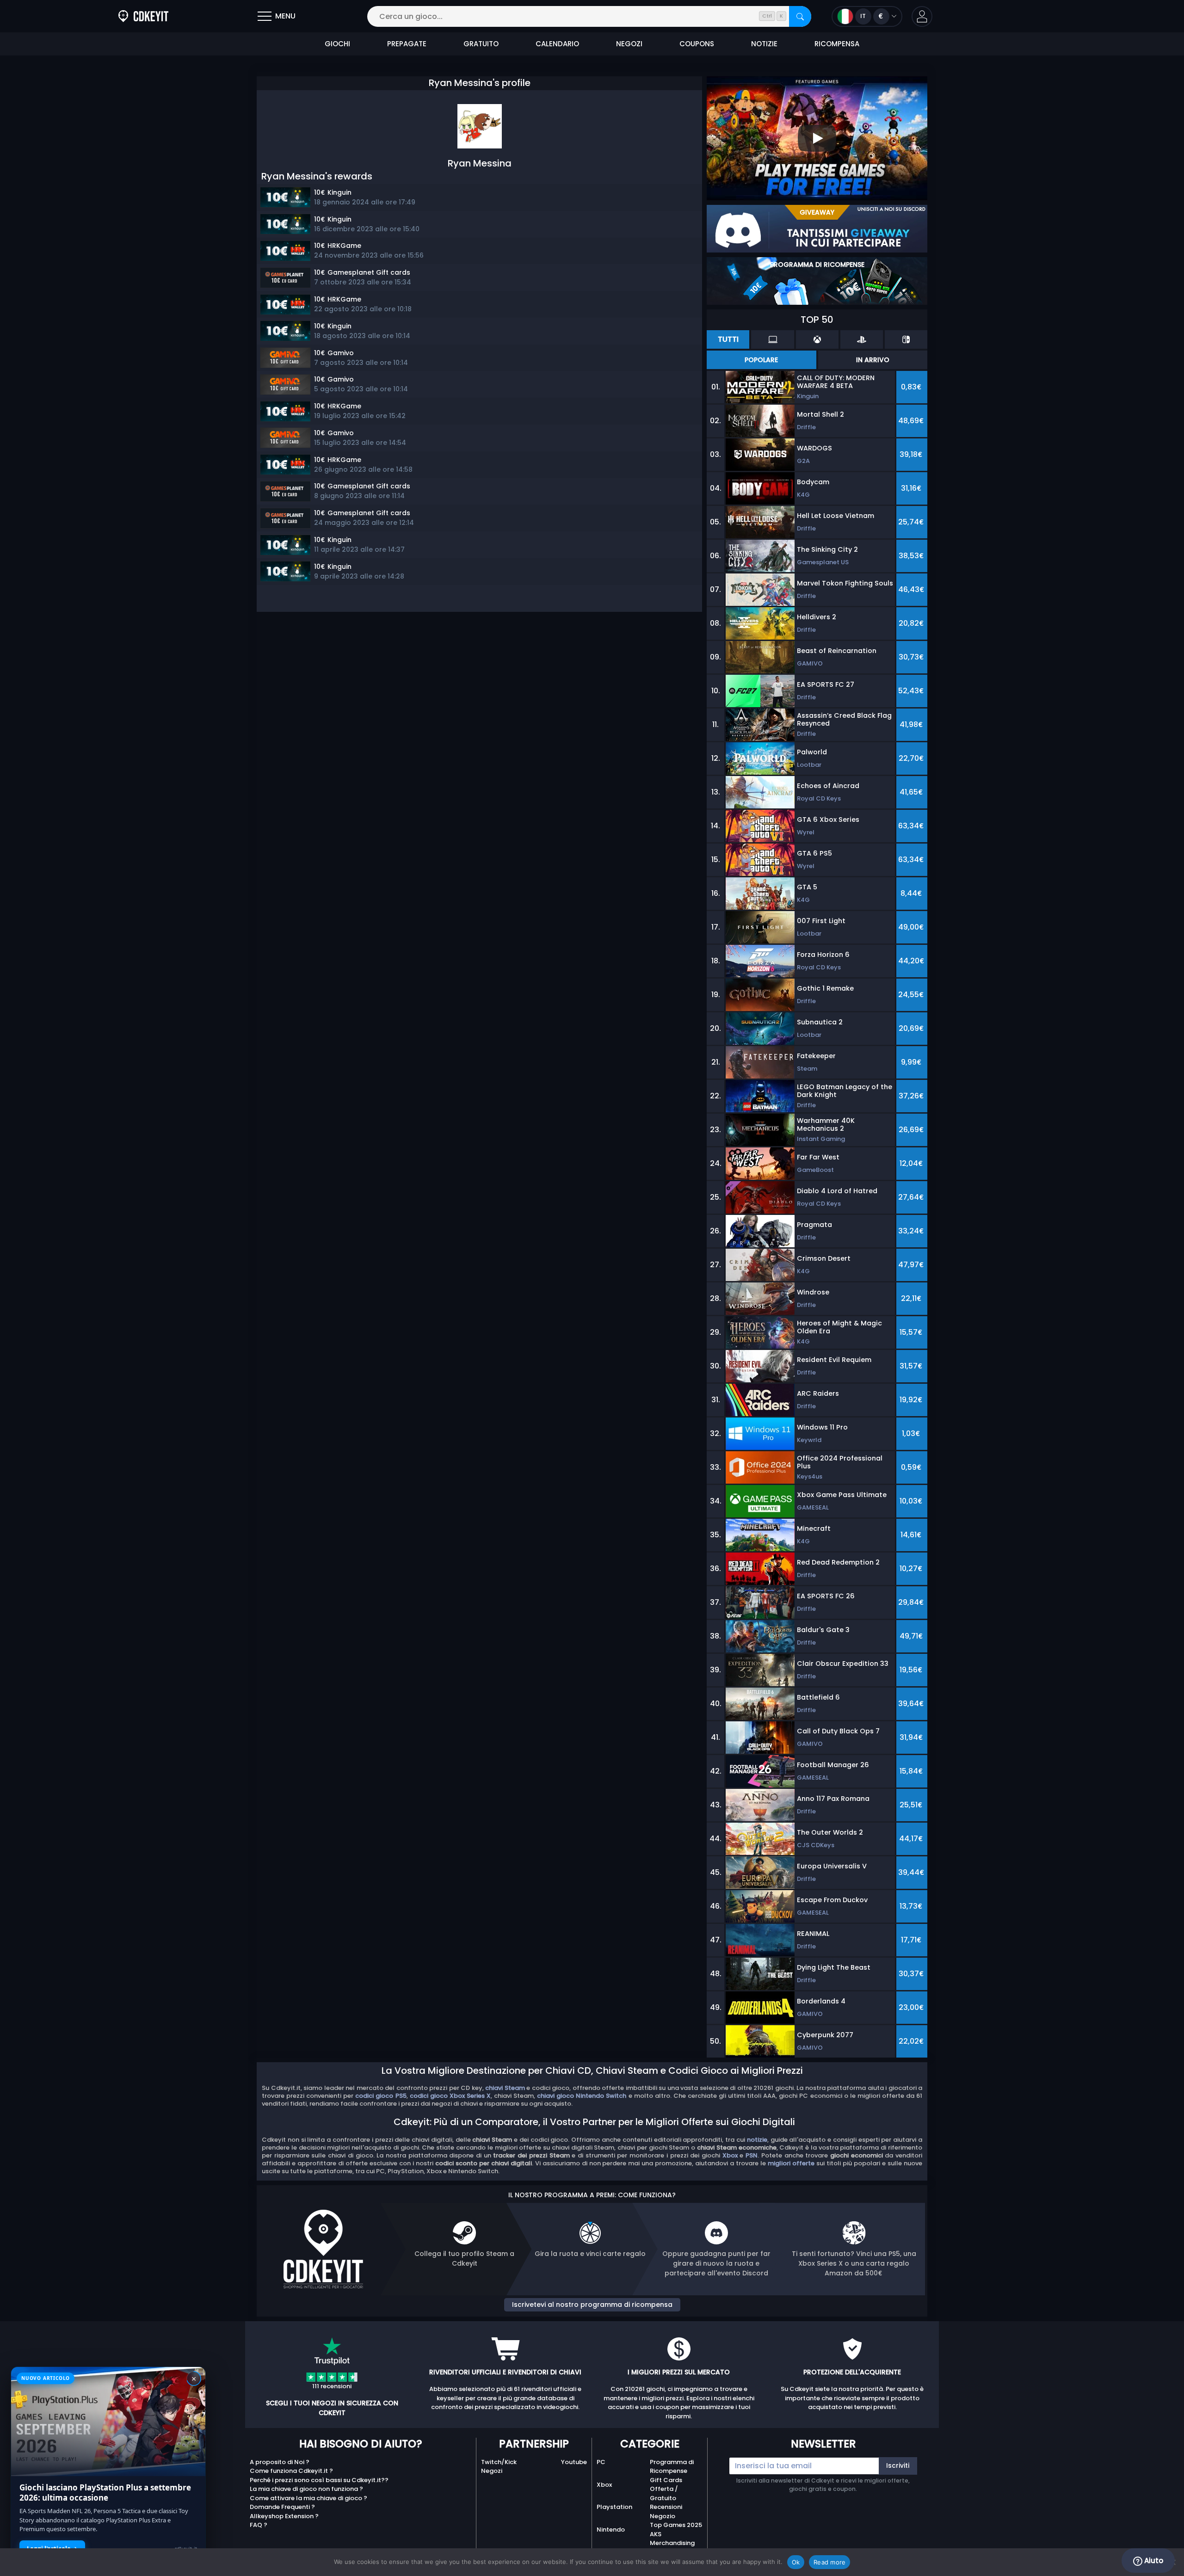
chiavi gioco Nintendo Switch (582, 2096)
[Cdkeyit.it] (143, 16)
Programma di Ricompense (672, 2467)
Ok (796, 2562)
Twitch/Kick (499, 2462)
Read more (829, 2562)
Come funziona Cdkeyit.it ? (291, 2471)
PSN (752, 2155)
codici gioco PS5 (381, 2096)
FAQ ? (259, 2525)
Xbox (730, 2155)
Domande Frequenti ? (282, 2507)
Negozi (492, 2471)
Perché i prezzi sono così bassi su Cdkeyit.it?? (319, 2480)
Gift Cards (666, 2480)
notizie (757, 2140)
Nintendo (611, 2530)
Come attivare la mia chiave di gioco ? (308, 2498)
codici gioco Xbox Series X (450, 2096)
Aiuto (1153, 2561)
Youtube (574, 2462)
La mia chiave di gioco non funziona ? (306, 2489)
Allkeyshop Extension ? (284, 2516)
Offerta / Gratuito (664, 2493)
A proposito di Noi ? (280, 2462)
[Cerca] (800, 16)
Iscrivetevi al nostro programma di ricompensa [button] (592, 2305)
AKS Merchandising (672, 2539)
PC (601, 2462)
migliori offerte (791, 2163)
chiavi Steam (505, 2088)
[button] (922, 16)
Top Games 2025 (676, 2525)
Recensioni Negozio (666, 2511)
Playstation (614, 2507)
